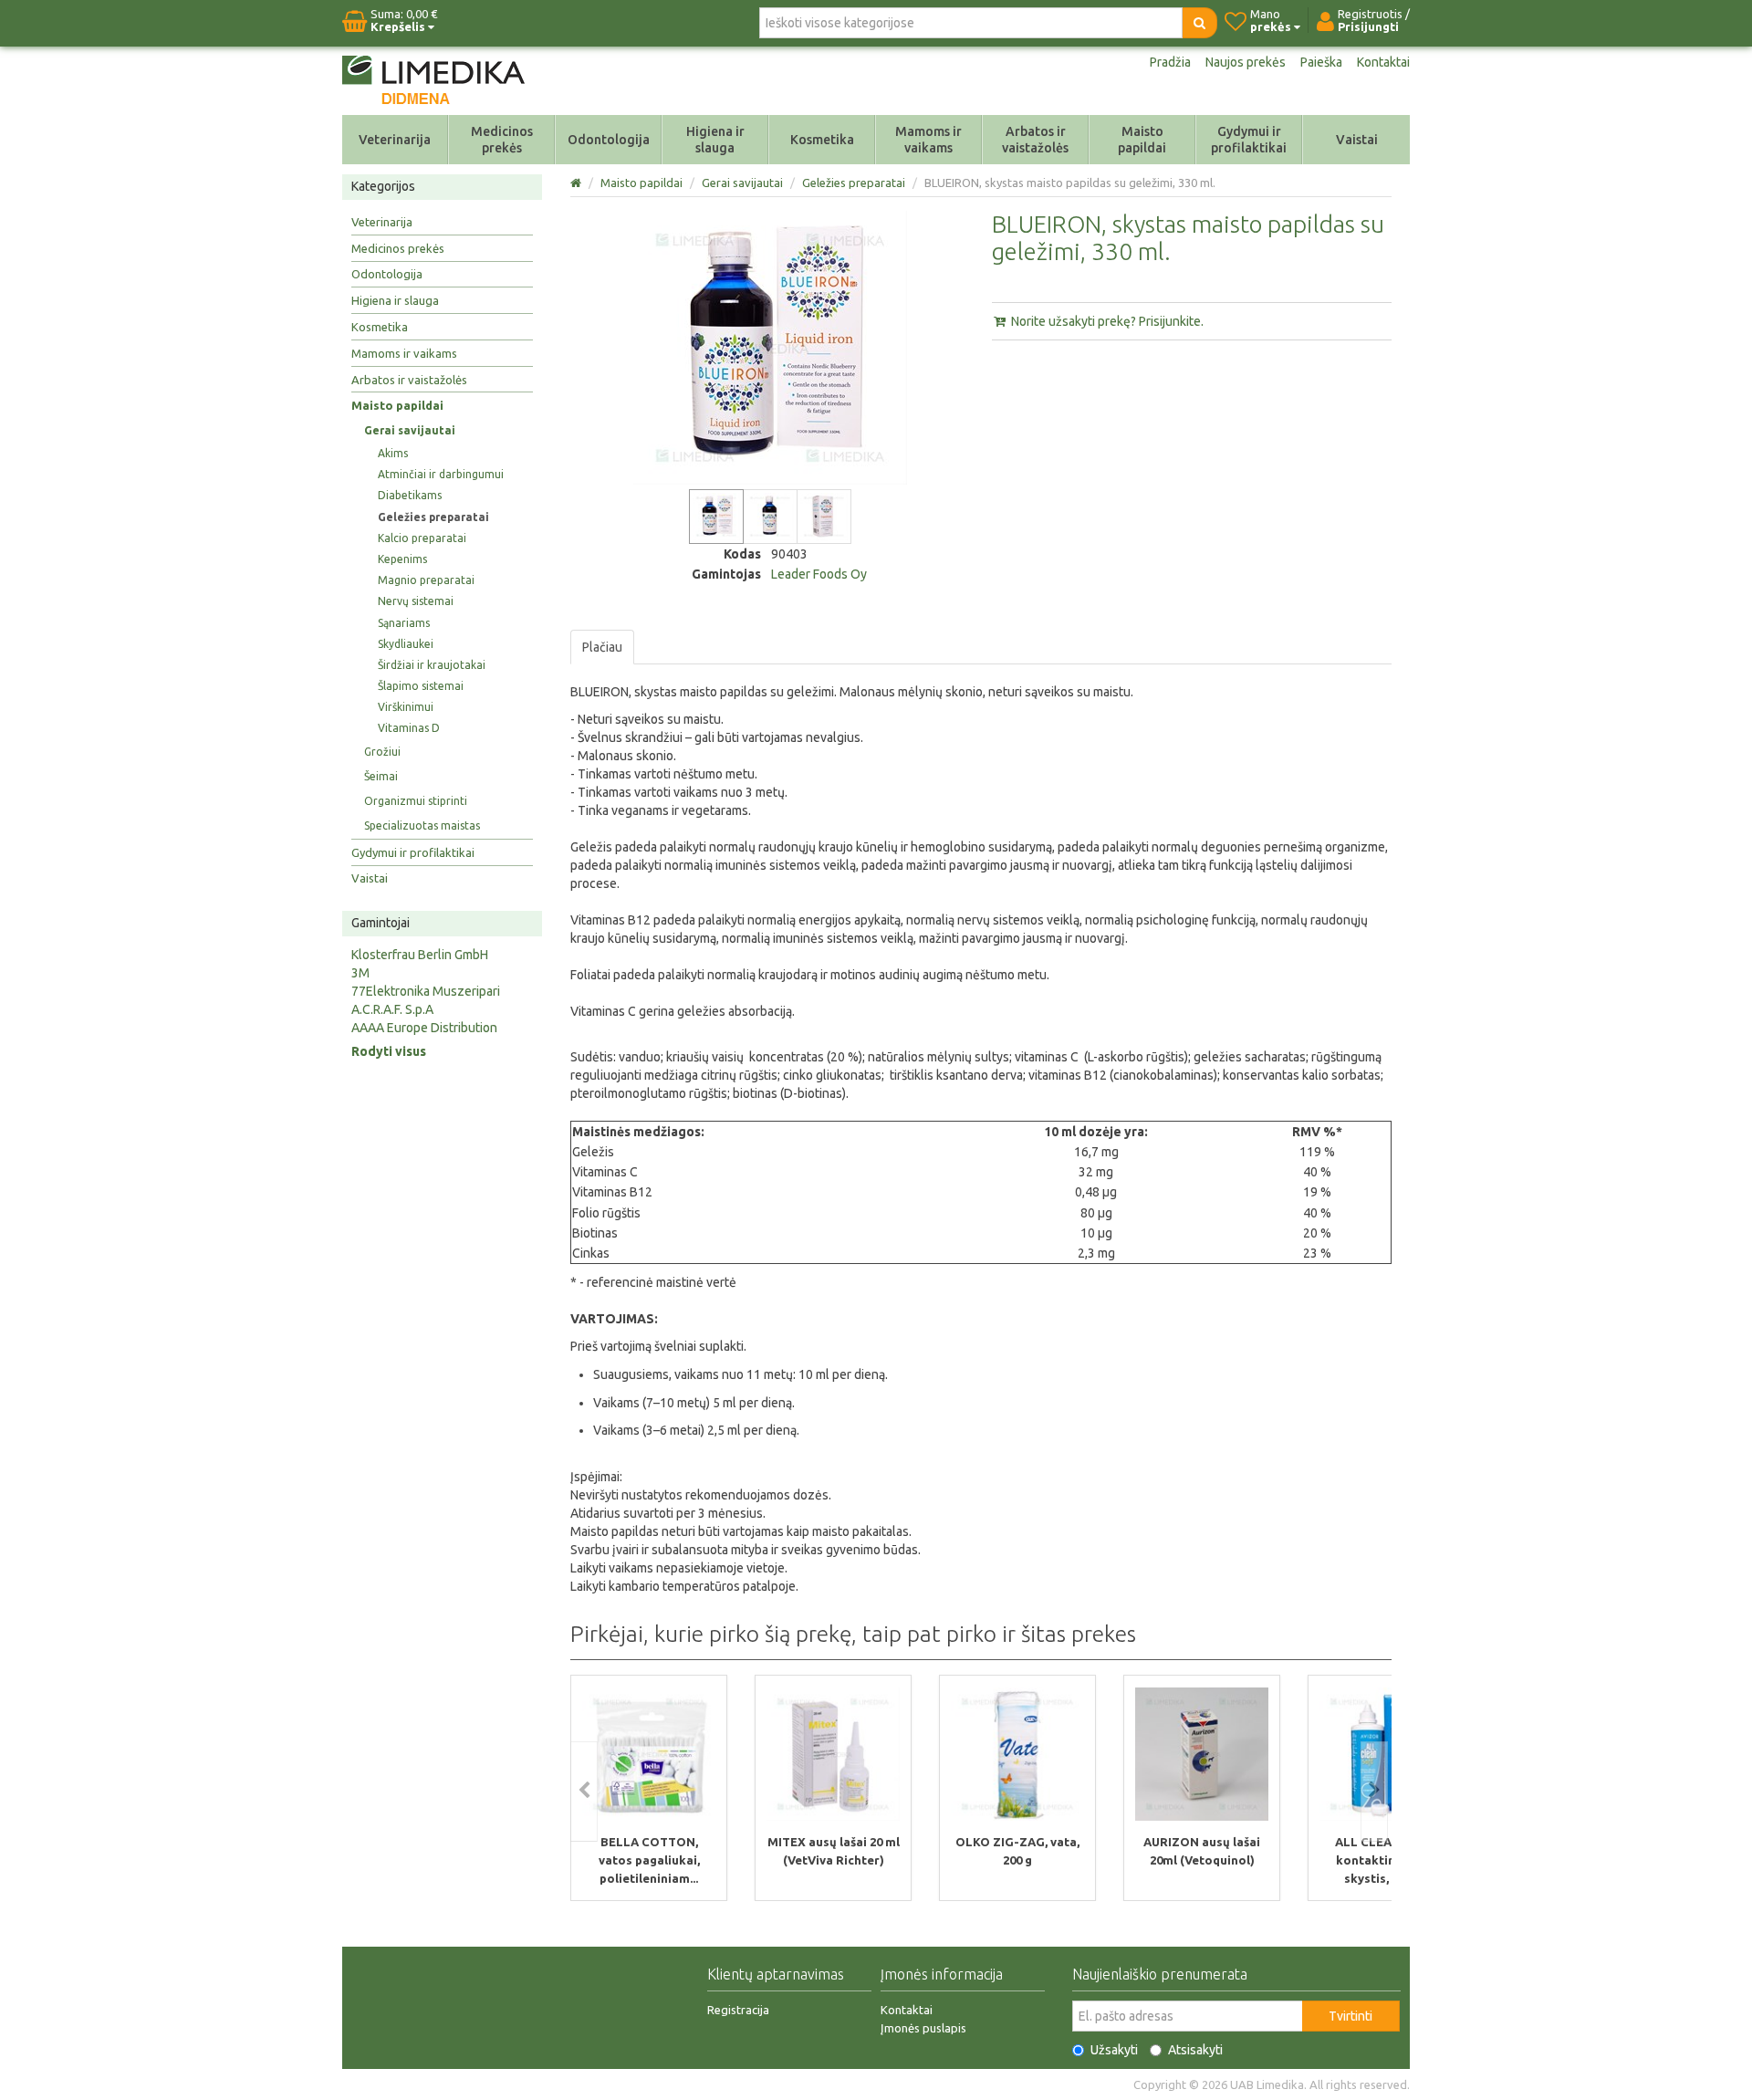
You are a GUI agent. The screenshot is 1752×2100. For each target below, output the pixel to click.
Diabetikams (410, 495)
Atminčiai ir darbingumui (441, 474)
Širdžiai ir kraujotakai (432, 665)
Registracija (738, 2010)
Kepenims (402, 559)
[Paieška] (1199, 23)
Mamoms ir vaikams (928, 140)
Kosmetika (822, 140)
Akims (393, 453)
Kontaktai (1383, 62)
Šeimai (381, 776)
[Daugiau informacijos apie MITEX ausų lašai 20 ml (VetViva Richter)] (833, 1754)
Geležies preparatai (433, 517)
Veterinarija (395, 140)
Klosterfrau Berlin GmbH (420, 955)
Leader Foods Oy (819, 574)
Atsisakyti (1195, 2050)
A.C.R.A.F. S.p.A (392, 1009)
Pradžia (1170, 62)
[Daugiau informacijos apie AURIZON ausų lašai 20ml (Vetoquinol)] (1202, 1754)
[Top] (577, 183)
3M (360, 973)
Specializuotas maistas (422, 825)
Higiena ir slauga (715, 140)
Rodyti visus (389, 1051)
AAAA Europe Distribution (424, 1028)
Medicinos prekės (502, 140)
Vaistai (1357, 140)
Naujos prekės (1246, 62)
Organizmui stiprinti (416, 801)
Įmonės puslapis (923, 2028)
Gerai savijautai (410, 430)
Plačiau (602, 647)
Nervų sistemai (416, 601)
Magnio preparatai (426, 580)
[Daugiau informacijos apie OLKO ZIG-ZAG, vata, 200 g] (1017, 1754)
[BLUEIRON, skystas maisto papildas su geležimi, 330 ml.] (716, 517)
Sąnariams (404, 623)
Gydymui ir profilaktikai (1249, 140)
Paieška (1321, 62)
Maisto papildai (1142, 140)
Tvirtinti (1350, 2016)
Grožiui (382, 752)
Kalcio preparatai (422, 538)
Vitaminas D (409, 728)
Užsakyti (1114, 2050)
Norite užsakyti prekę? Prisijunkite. (1106, 321)
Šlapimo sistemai (421, 686)
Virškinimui (406, 707)
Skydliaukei (406, 644)
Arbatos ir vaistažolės (1035, 140)
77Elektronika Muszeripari (426, 991)
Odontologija (609, 140)
